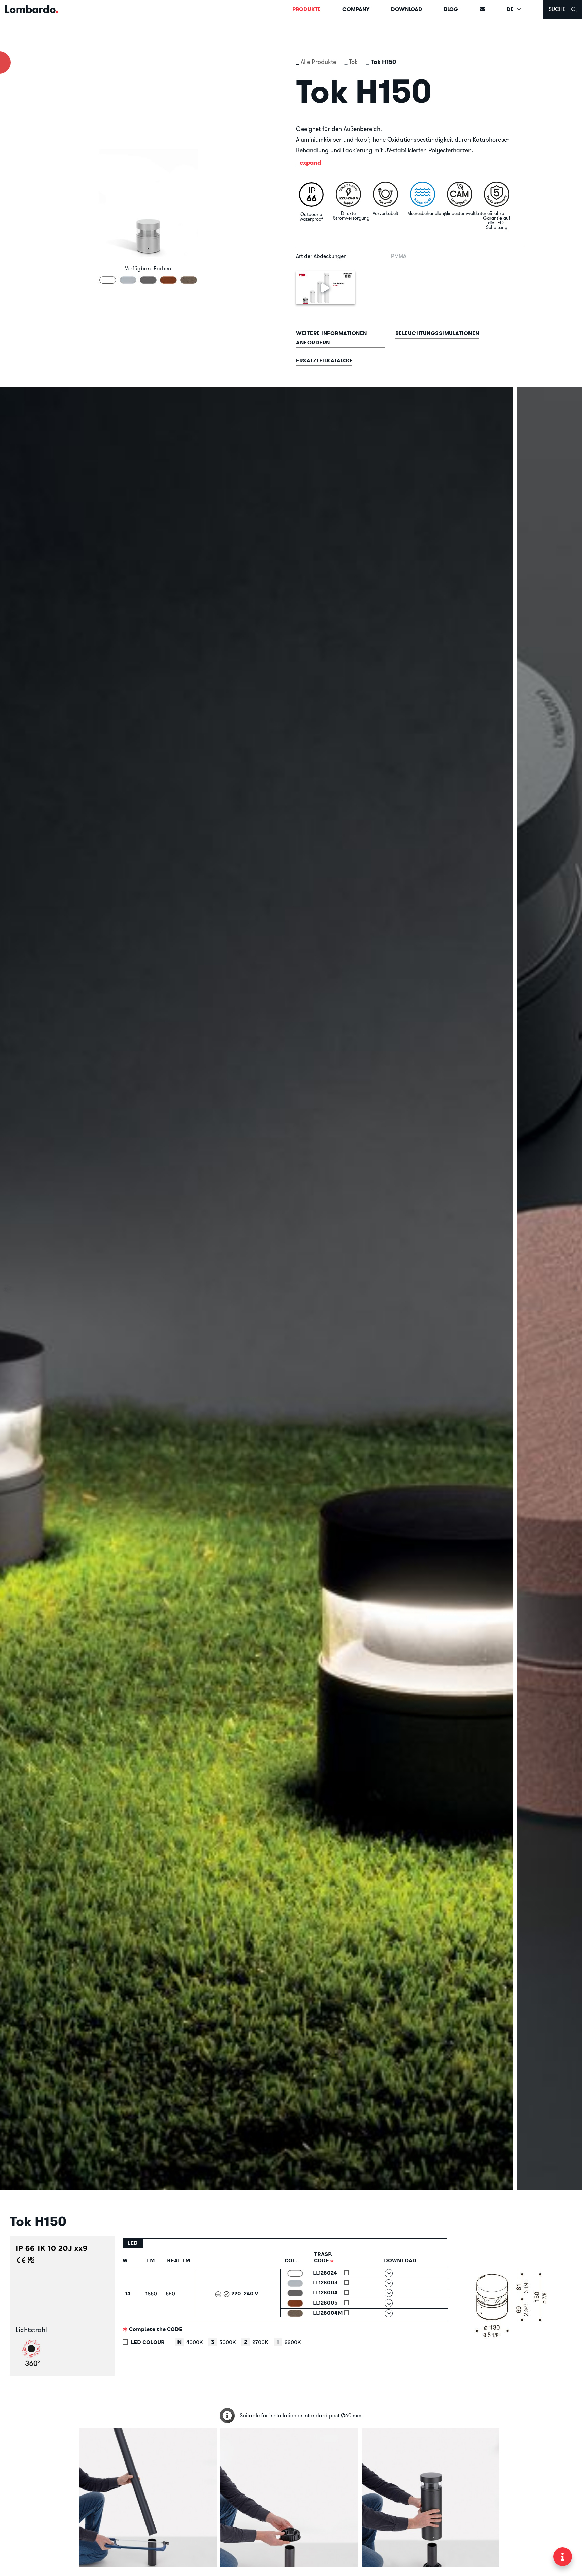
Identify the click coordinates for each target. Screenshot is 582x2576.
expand (310, 163)
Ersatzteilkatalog (324, 361)
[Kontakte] (482, 9)
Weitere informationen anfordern (332, 338)
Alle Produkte (318, 62)
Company (356, 9)
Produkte (306, 9)
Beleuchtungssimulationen (437, 333)
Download (407, 9)
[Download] (389, 2273)
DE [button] (511, 9)
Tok (353, 62)
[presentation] (8, 1289)
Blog (451, 9)
